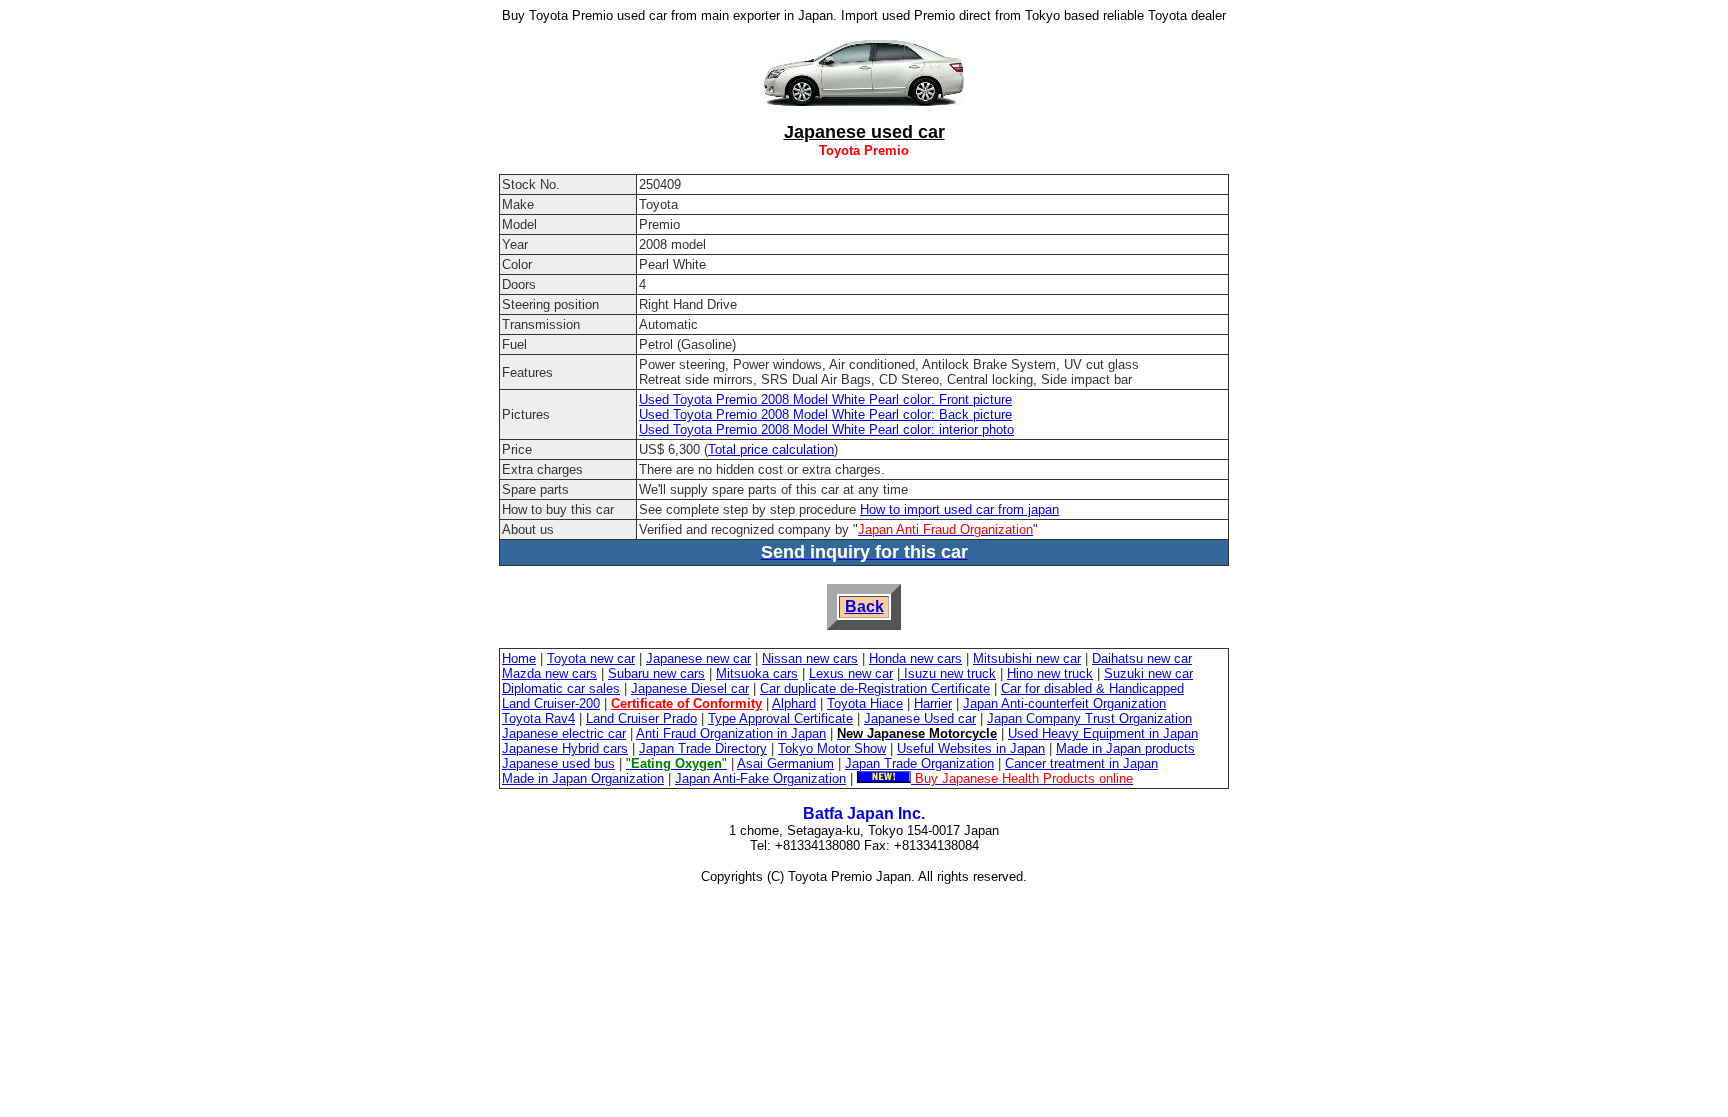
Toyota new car (591, 658)
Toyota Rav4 (538, 718)
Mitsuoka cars (757, 673)
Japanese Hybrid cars (565, 748)
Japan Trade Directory (703, 748)
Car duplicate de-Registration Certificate (875, 688)
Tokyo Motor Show (832, 748)
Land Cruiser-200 (551, 703)
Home (519, 658)
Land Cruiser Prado (641, 718)
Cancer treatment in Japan (1081, 763)
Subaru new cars (656, 673)
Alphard (794, 703)
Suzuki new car (1148, 673)
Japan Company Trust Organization (1089, 718)
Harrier (933, 703)
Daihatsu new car (1142, 658)
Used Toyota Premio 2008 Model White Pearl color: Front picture (825, 399)
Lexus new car (851, 673)
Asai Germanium (785, 763)
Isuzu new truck (948, 673)
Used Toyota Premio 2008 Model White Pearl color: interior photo (826, 429)
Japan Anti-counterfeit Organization (1064, 703)
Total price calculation (771, 449)
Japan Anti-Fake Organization (760, 778)
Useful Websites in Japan (971, 748)
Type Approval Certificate (780, 718)
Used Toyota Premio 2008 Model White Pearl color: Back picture (825, 414)
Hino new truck (1050, 673)
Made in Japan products (1125, 748)
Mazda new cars (549, 673)
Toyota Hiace (865, 703)
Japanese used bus (558, 763)
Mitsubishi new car (1027, 658)
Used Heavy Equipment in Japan (1103, 733)
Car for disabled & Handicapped (1092, 688)
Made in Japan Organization (583, 778)
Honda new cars (915, 658)
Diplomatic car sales (561, 688)
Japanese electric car (564, 733)
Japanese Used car (920, 718)
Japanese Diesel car (690, 688)
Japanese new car (698, 658)
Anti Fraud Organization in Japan (731, 733)
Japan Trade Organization (919, 763)
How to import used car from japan (959, 509)
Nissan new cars (810, 658)
